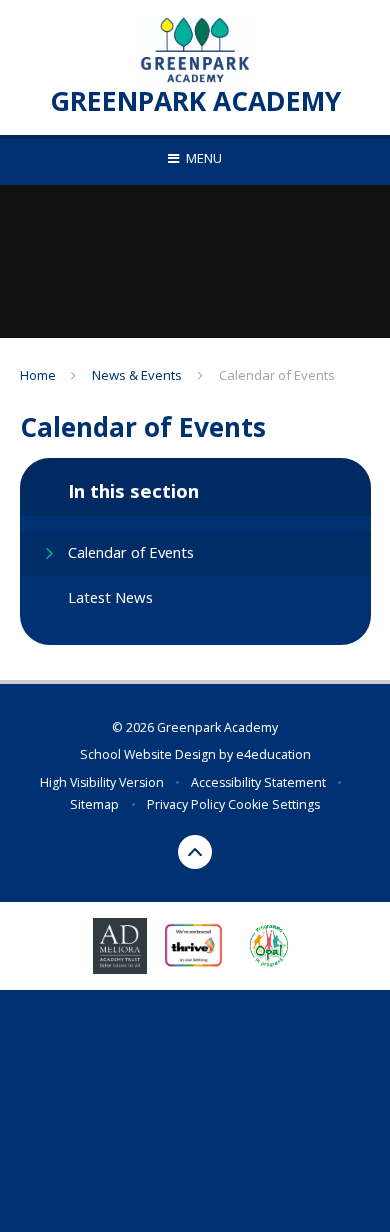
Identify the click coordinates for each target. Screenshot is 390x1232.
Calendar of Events (277, 375)
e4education (273, 754)
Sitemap (94, 804)
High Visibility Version (102, 782)
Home (38, 375)
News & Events (137, 375)
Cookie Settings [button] (274, 804)
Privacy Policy (186, 804)
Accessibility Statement (258, 782)
